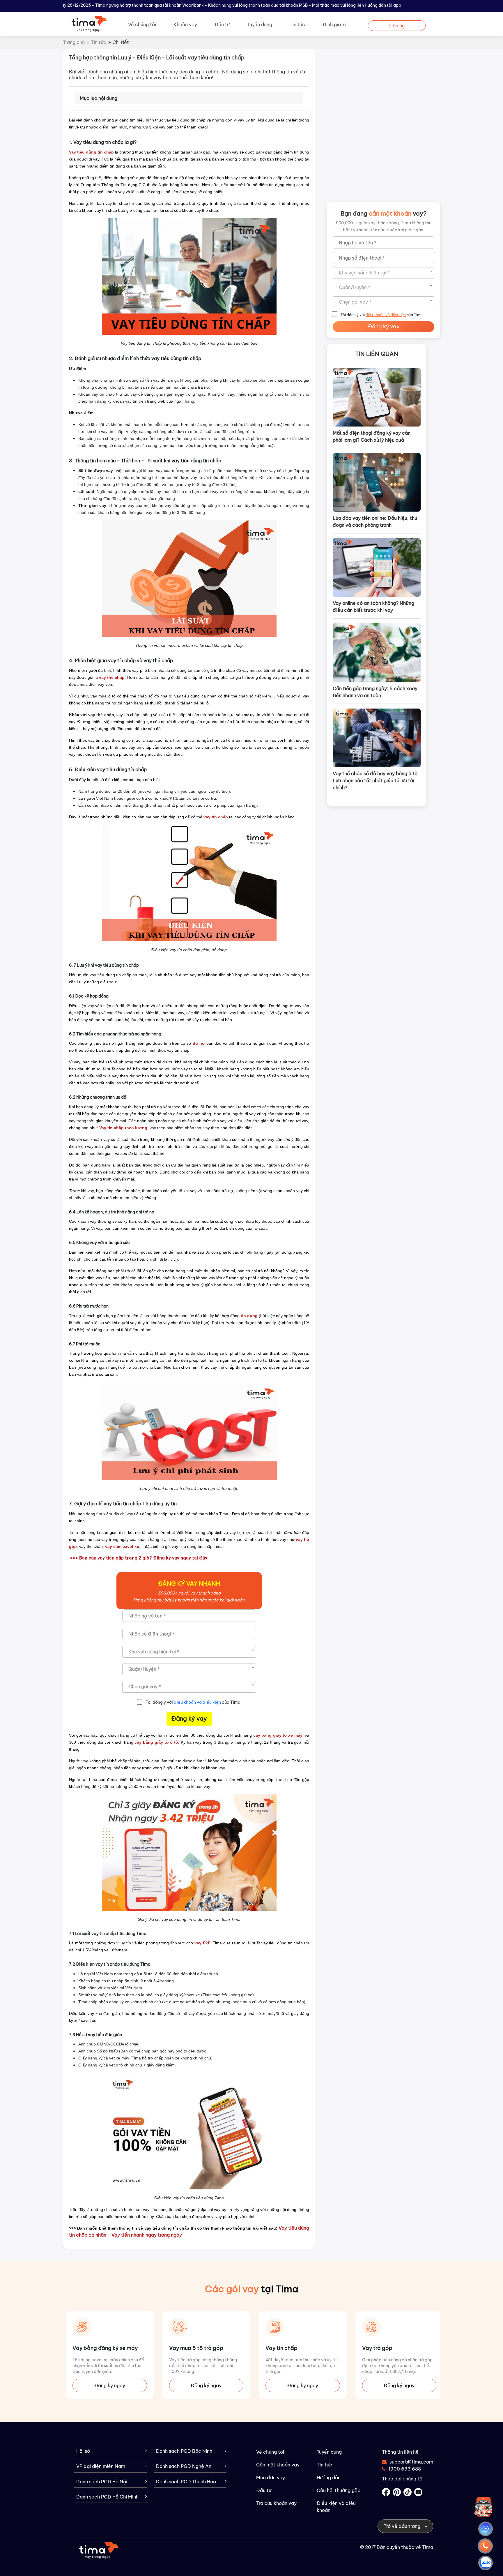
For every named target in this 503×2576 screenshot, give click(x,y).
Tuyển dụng (260, 24)
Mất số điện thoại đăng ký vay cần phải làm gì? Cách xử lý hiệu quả (372, 436)
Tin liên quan (377, 354)
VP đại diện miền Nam (101, 2466)
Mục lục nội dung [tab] (99, 98)
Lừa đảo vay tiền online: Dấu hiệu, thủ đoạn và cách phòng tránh (375, 521)
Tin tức (297, 24)
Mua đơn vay (271, 2478)
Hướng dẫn (329, 2478)
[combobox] (189, 1652)
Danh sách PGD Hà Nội (102, 2482)
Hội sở (83, 2451)
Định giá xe (335, 24)
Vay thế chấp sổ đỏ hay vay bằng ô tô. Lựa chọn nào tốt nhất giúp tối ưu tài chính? (376, 780)
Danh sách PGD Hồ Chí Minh (107, 2497)
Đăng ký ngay (110, 2385)
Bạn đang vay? (384, 213)
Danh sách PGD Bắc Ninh (184, 2451)
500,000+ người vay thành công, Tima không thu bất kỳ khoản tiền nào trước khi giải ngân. (384, 226)
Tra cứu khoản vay (276, 2503)
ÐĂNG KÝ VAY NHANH (189, 1584)
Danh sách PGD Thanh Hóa (186, 2482)
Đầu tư (222, 24)
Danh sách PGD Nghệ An (184, 2466)
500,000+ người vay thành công (189, 1593)
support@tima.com (408, 2462)
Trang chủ (74, 42)
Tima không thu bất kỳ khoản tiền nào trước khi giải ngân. (189, 1600)
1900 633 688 (405, 2469)
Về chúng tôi (142, 24)
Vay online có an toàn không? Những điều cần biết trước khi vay (373, 607)
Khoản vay (185, 24)
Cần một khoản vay (278, 2465)
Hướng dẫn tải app (383, 5)
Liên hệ (397, 26)
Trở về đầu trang (403, 2526)
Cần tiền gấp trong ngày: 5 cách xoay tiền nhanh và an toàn (375, 692)
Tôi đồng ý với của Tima (193, 1702)
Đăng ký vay (189, 1718)
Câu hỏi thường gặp (339, 2490)
